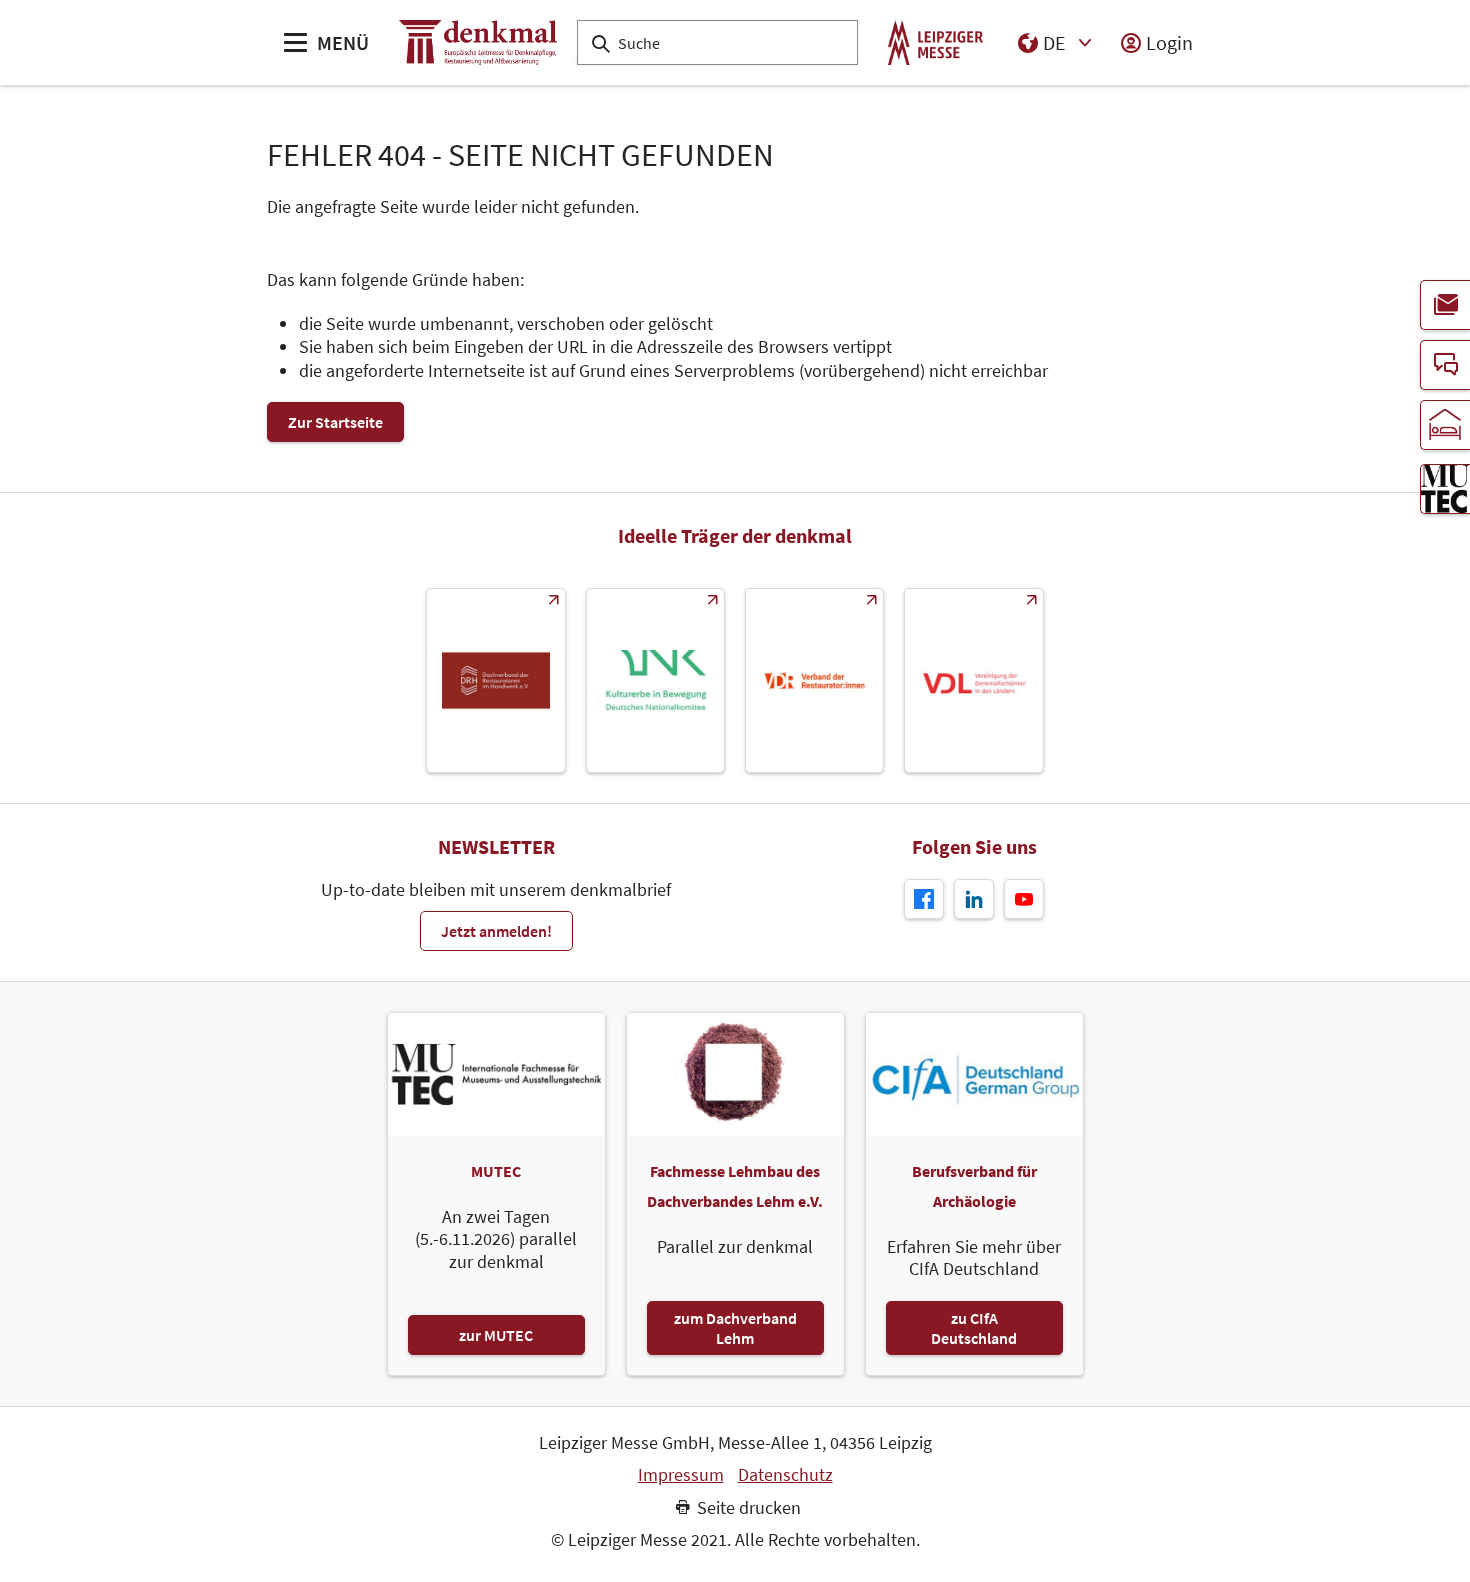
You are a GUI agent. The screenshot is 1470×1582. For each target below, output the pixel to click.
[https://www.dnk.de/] (655, 680)
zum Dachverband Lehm (735, 1328)
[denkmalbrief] (1445, 305)
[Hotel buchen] (1445, 425)
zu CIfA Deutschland (974, 1328)
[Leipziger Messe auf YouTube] (1024, 899)
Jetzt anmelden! (496, 931)
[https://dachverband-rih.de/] (495, 680)
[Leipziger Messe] (935, 42)
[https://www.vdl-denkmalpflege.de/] (973, 680)
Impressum (681, 1475)
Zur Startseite (335, 422)
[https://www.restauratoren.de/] (814, 680)
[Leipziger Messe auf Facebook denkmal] (924, 899)
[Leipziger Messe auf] (974, 899)
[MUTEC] (1445, 489)
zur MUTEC (496, 1335)
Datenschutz (785, 1475)
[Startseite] (478, 42)
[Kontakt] (1445, 365)
